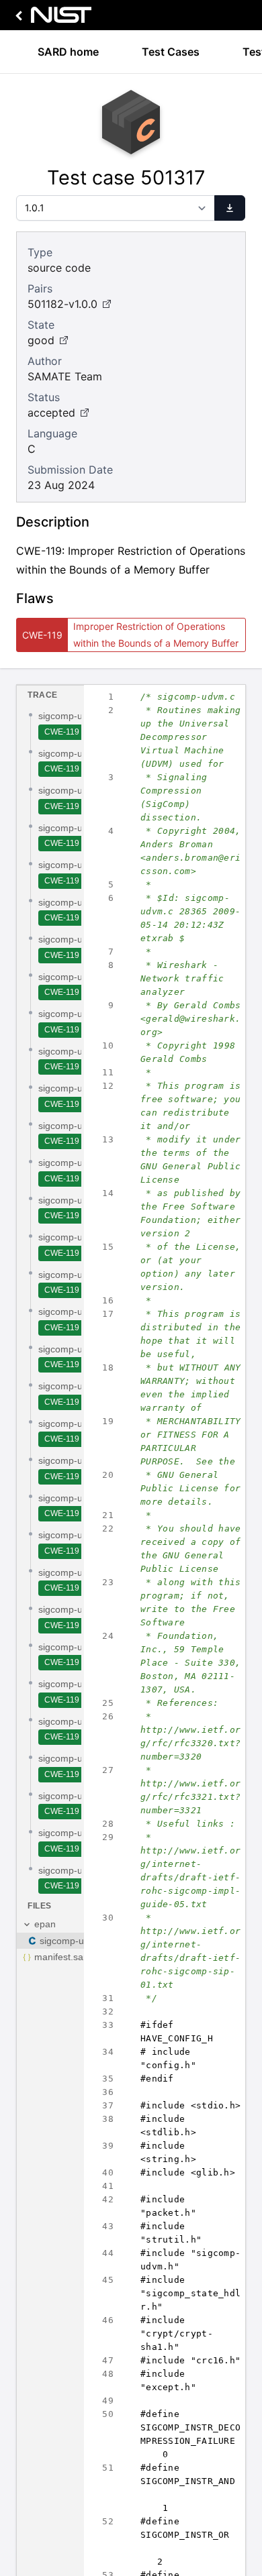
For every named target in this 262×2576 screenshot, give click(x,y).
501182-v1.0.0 (62, 304)
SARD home (68, 52)
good (41, 340)
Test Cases (171, 52)
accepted (51, 413)
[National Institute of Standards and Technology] (51, 18)
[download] (230, 208)
